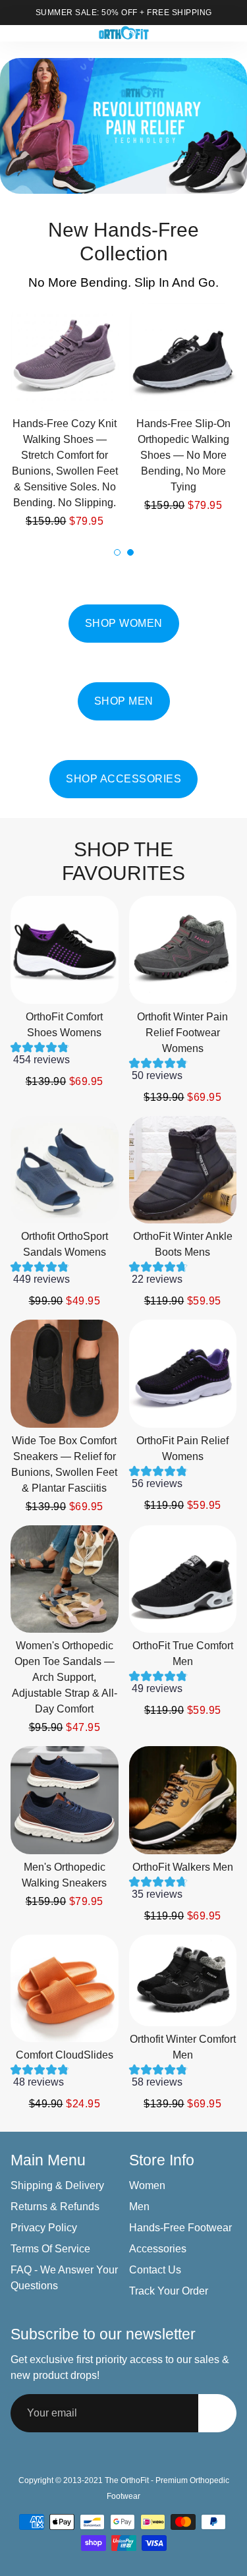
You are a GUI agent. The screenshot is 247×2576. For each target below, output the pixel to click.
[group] (65, 1057)
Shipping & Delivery (57, 2185)
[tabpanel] (183, 408)
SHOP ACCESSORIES (123, 779)
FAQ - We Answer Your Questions (64, 2278)
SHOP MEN (124, 701)
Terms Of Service (50, 2249)
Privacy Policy (44, 2228)
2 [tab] (130, 552)
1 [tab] (117, 552)
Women (147, 2185)
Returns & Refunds (55, 2207)
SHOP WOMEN (124, 623)
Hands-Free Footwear (180, 2228)
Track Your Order (169, 2291)
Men (139, 2207)
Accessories (158, 2249)
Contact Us (155, 2270)
